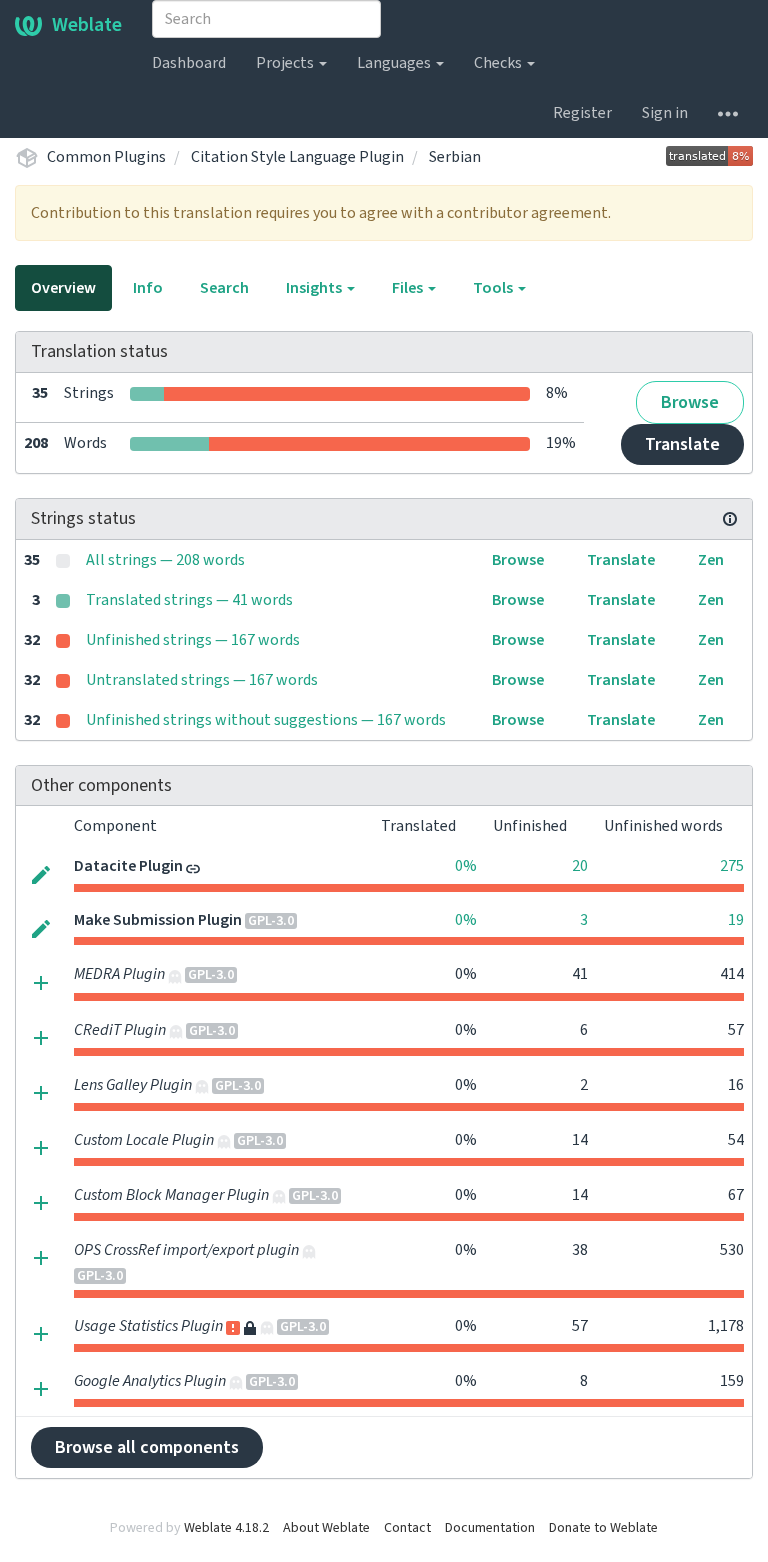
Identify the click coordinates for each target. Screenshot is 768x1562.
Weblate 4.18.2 (226, 1528)
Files (409, 288)
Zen (711, 560)
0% (466, 866)
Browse (690, 402)
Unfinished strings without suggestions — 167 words (266, 720)
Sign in (665, 113)
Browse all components (147, 1447)
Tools (494, 288)
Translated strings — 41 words (189, 600)
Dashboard (189, 63)
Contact (407, 1528)
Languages (395, 63)
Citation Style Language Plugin (297, 157)
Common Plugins (106, 157)
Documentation (490, 1528)
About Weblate (326, 1528)
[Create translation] (41, 981)
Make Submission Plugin (158, 920)
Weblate (87, 25)
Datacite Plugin (128, 866)
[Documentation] (730, 519)
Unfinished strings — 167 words (193, 640)
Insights (315, 288)
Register (582, 113)
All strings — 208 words (165, 560)
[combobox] (266, 19)
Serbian (455, 157)
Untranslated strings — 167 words (202, 680)
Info (148, 288)
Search (224, 288)
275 (732, 866)
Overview (63, 288)
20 (580, 866)
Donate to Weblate (603, 1528)
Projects (286, 63)
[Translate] (41, 873)
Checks (499, 63)
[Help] (728, 113)
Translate (682, 444)
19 (736, 920)
